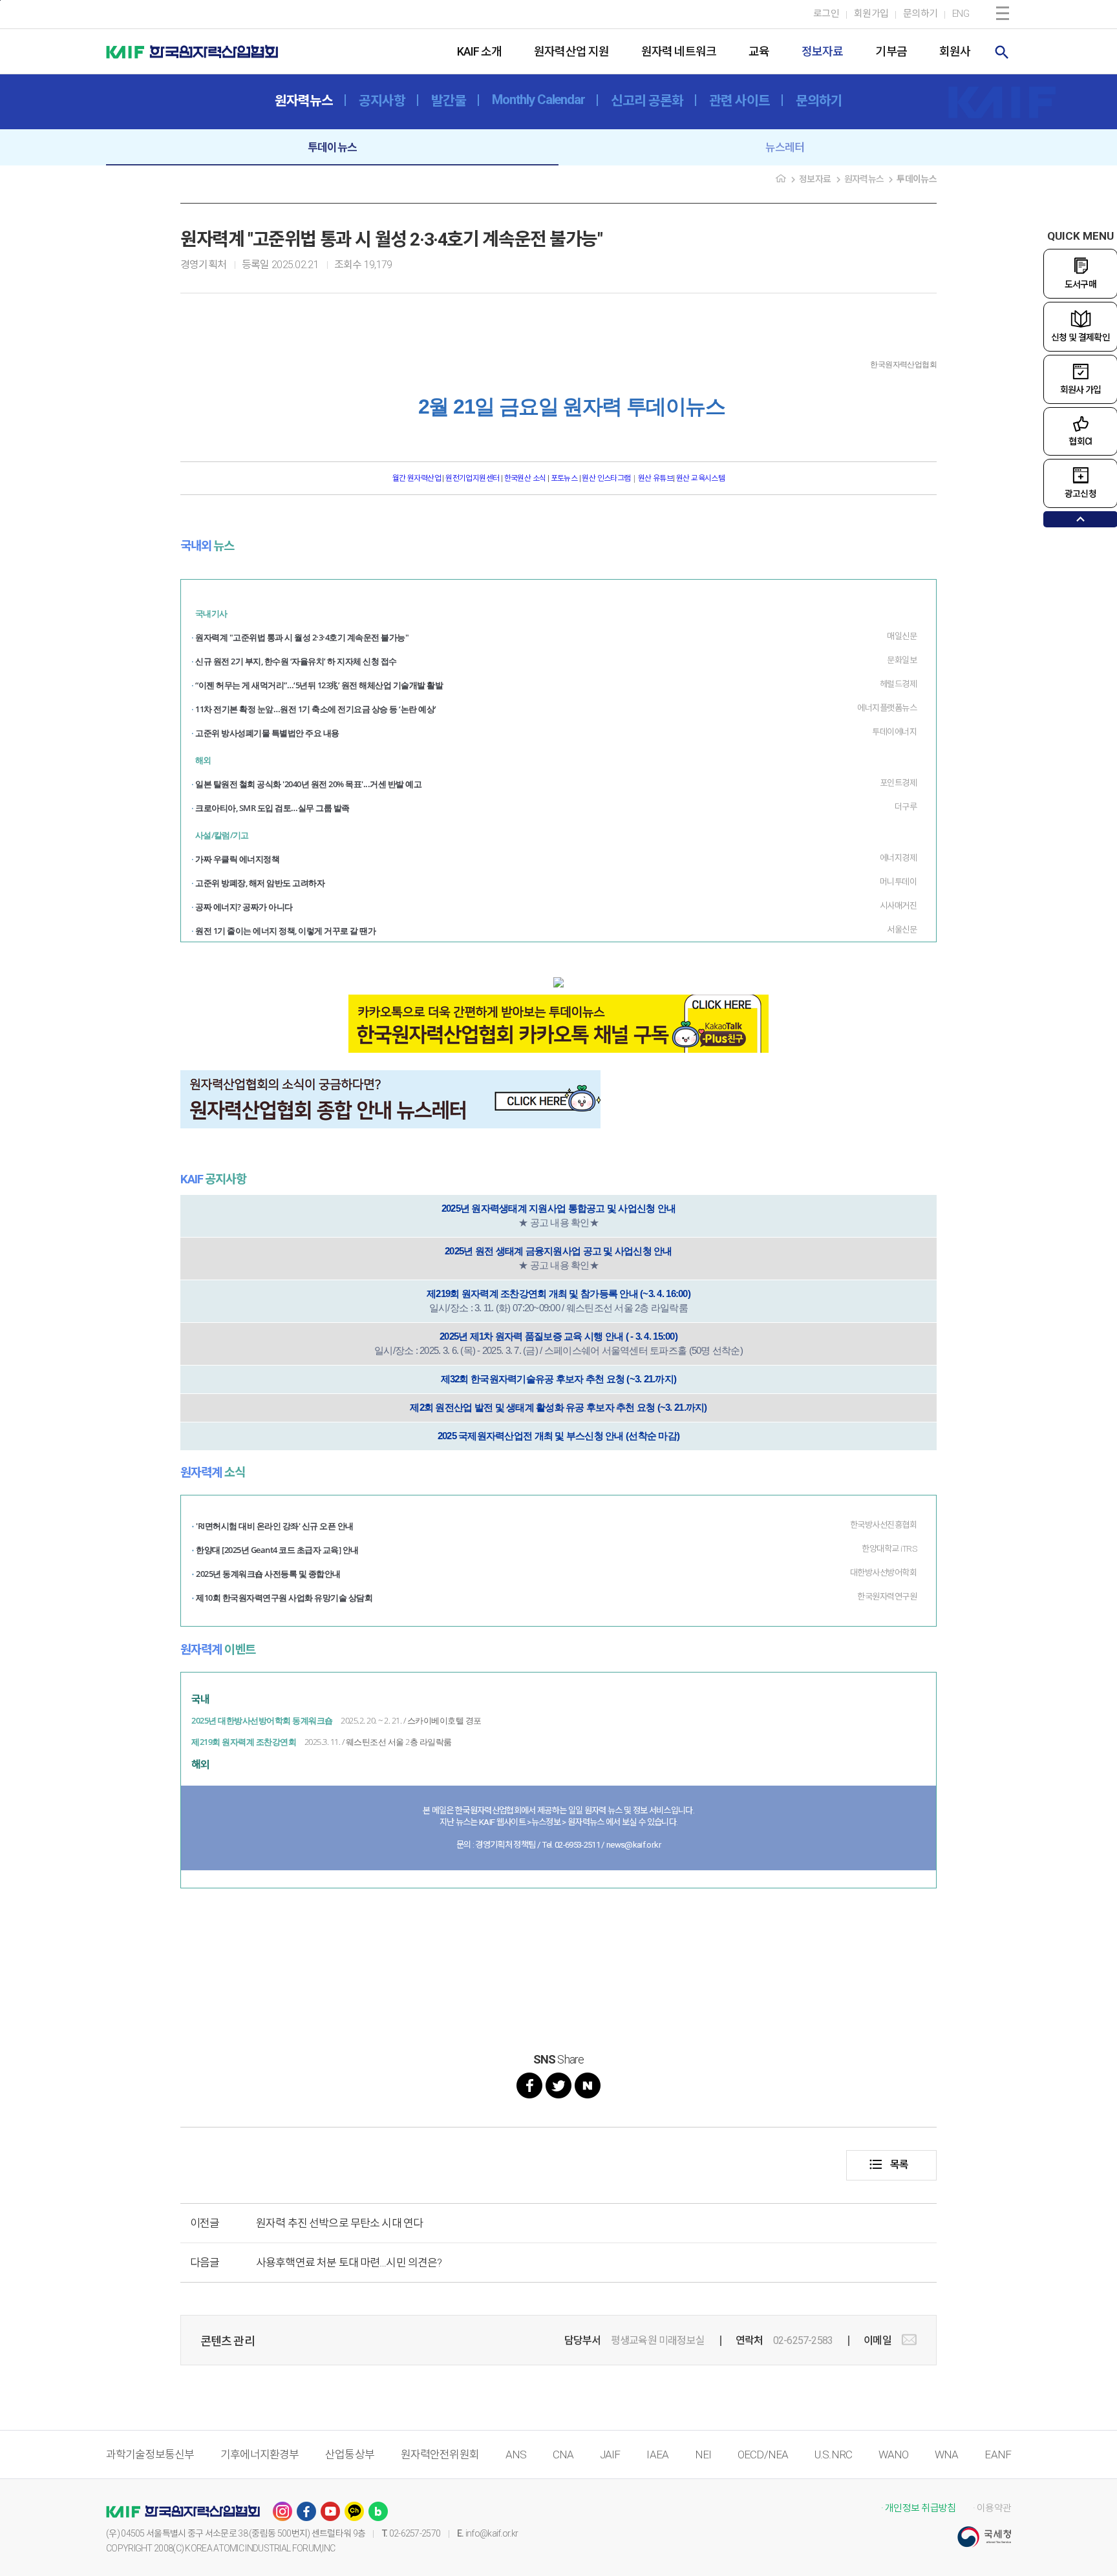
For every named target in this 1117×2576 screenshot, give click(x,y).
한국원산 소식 (525, 478)
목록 (888, 2164)
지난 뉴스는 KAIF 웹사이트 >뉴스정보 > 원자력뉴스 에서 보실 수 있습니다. (559, 1822)
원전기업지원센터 (473, 478)
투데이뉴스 (332, 147)
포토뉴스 (564, 478)
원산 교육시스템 (700, 478)
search (1002, 52)
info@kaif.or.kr (492, 2533)
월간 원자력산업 (418, 478)
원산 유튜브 (655, 478)
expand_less (1080, 519)
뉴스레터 (785, 147)
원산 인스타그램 (606, 478)
